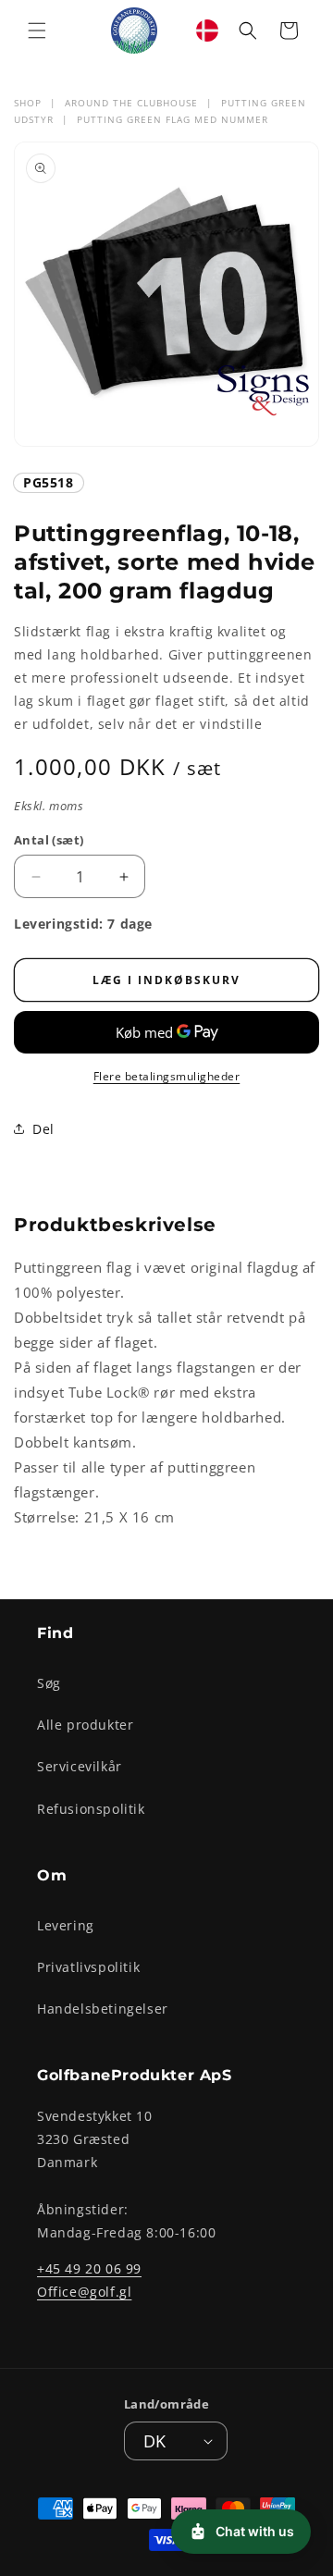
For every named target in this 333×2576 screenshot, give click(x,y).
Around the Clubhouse (131, 103)
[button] (37, 31)
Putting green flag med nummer (173, 119)
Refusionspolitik (91, 1809)
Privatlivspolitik (88, 1967)
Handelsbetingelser (103, 2009)
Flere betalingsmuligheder (167, 1076)
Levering (66, 1925)
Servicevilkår (80, 1766)
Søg (49, 1683)
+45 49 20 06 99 (89, 2268)
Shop (28, 103)
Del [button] (43, 1129)
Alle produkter (85, 1725)
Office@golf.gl (84, 2292)
